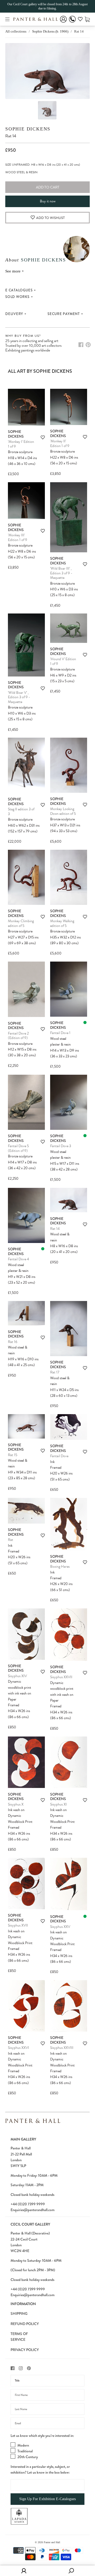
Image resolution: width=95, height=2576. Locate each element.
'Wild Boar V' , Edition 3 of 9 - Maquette (19, 697)
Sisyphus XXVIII (62, 2048)
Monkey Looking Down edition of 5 (63, 811)
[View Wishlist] (80, 20)
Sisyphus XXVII (61, 1677)
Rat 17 (55, 1372)
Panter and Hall (52, 2542)
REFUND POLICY (25, 2324)
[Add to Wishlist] (43, 437)
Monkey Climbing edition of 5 (21, 923)
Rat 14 (55, 1229)
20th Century (28, 2457)
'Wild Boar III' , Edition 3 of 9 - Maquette (61, 573)
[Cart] (87, 19)
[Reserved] (85, 1022)
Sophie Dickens (28, 129)
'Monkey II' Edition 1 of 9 (60, 444)
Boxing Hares (60, 1567)
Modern (23, 2445)
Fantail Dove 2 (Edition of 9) (18, 1036)
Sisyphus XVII (18, 1925)
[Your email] (47, 2423)
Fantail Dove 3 (61, 1146)
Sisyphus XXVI (18, 2048)
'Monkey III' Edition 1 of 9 (18, 537)
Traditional (25, 2451)
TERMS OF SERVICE (19, 2337)
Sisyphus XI (58, 1804)
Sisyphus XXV (60, 1927)
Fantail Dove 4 (18, 1259)
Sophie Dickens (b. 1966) (50, 31)
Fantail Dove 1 (60, 1033)
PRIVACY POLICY (25, 2350)
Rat (11, 1540)
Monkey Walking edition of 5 (62, 923)
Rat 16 (13, 1342)
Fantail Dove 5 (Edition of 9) (18, 1148)
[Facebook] (81, 345)
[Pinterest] (88, 345)
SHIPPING (19, 2313)
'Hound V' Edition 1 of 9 (63, 661)
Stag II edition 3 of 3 (21, 812)
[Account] (63, 23)
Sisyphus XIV (17, 1676)
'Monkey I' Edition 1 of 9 (21, 444)
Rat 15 (13, 1455)
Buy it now (48, 201)
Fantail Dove (59, 1456)
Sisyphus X (16, 1804)
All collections (16, 31)
